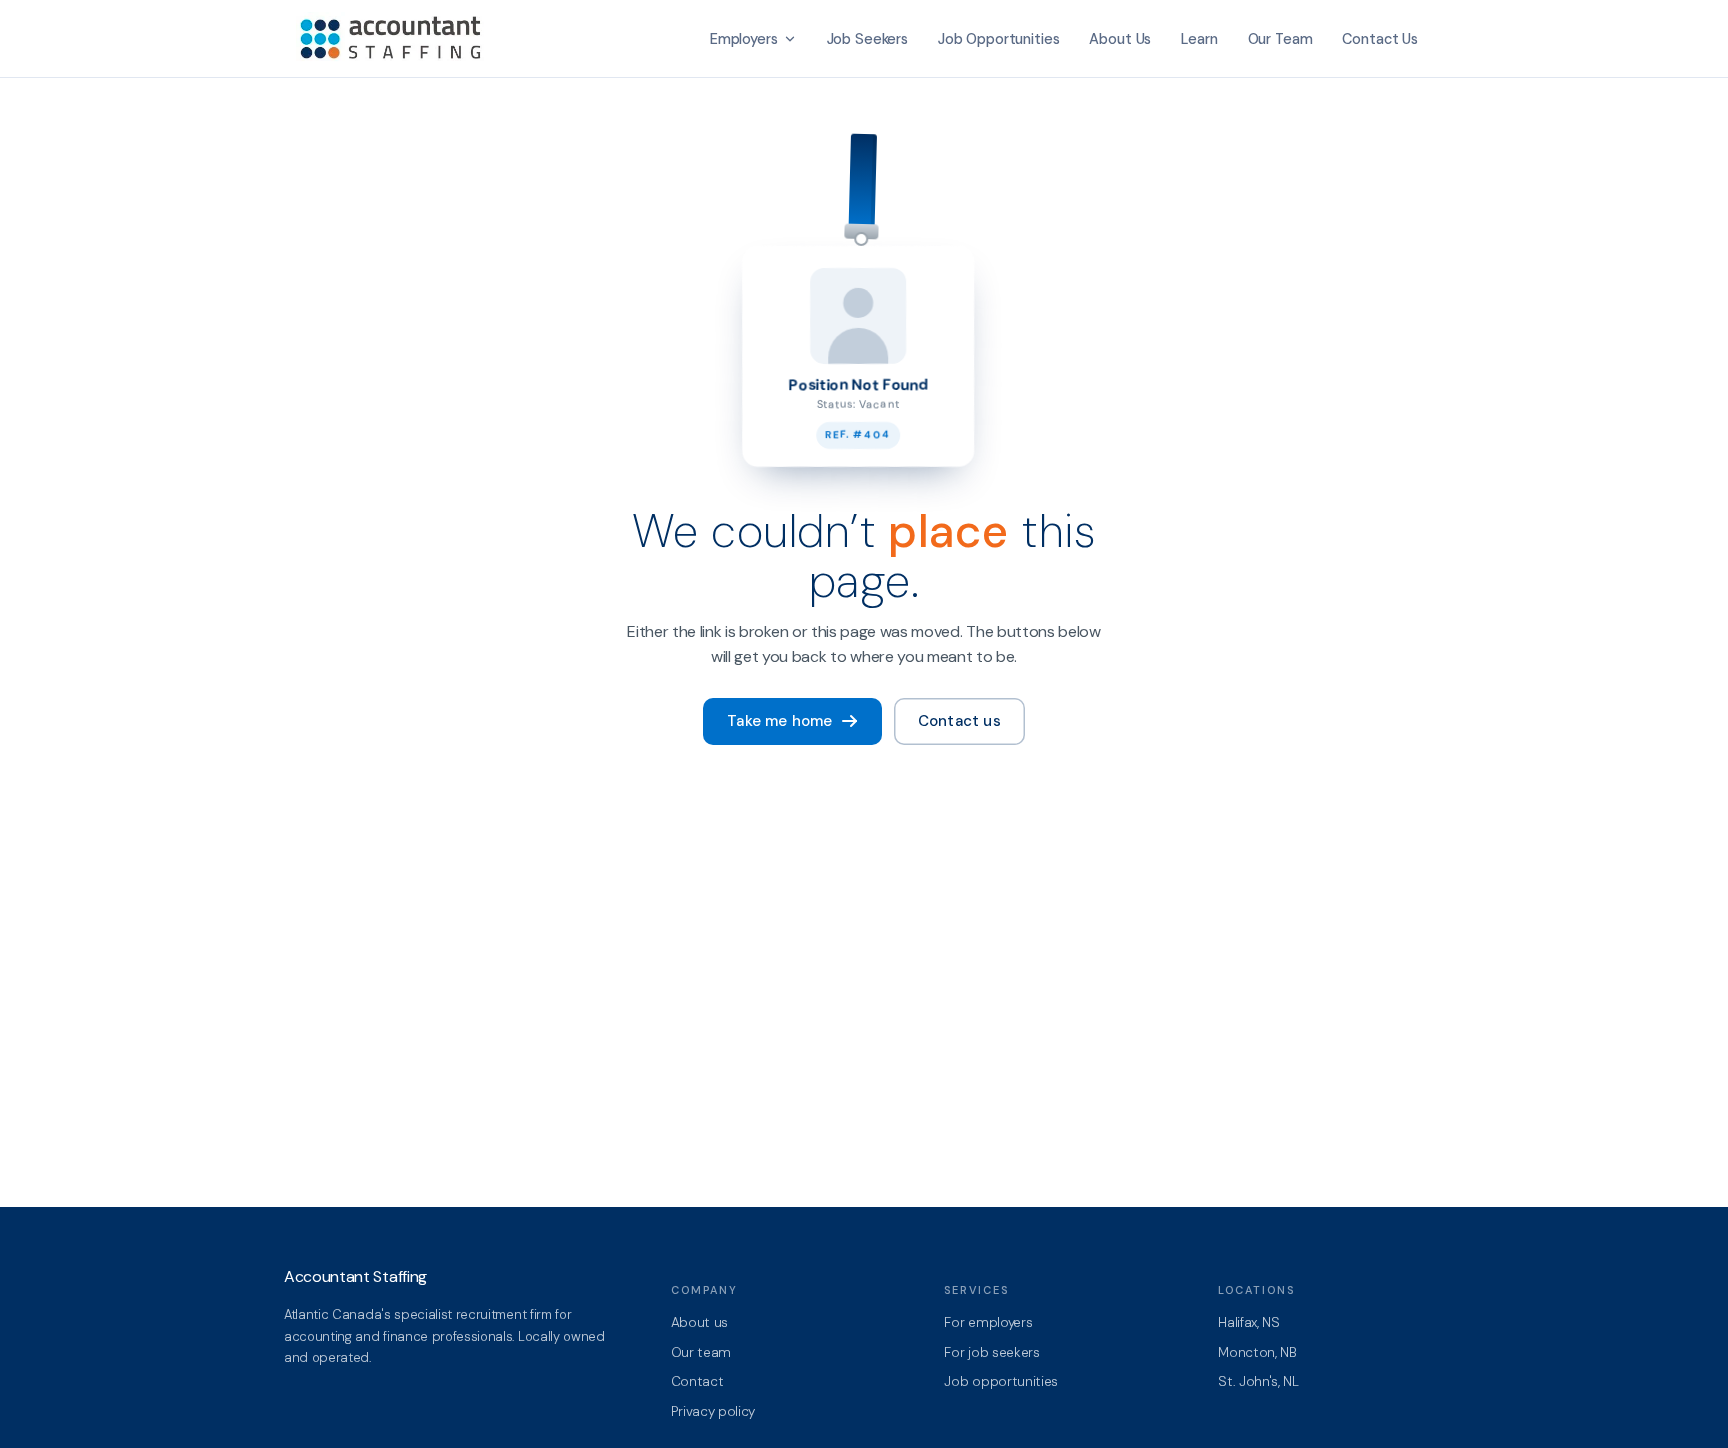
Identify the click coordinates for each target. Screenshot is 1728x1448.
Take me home (779, 721)
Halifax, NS (1248, 1322)
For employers (988, 1322)
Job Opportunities (999, 39)
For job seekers (991, 1352)
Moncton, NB (1257, 1352)
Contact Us (1380, 39)
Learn (1199, 39)
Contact (697, 1381)
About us (699, 1322)
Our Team (1280, 39)
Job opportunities (1001, 1381)
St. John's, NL (1258, 1381)
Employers (744, 39)
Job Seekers (867, 39)
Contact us (959, 721)
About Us (1120, 39)
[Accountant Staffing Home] (394, 38)
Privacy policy (713, 1411)
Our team (701, 1352)
